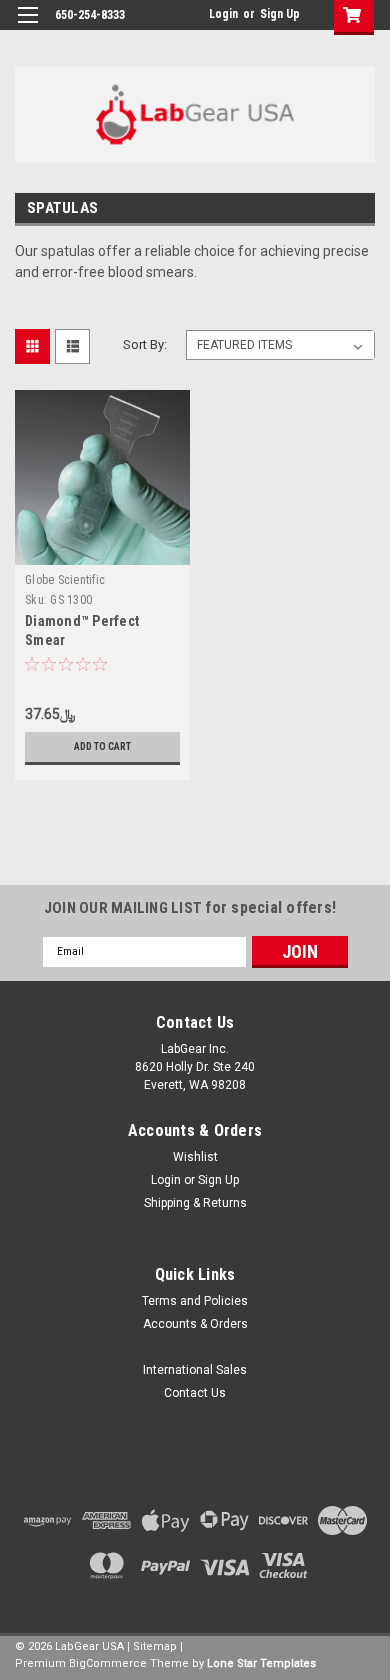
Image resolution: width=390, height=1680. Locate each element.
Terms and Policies (195, 1301)
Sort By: (145, 344)
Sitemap (155, 1646)
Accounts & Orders (195, 1324)
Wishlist (195, 1157)
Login (223, 14)
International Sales (195, 1370)
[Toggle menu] (27, 27)
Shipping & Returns (195, 1203)
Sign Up (280, 14)
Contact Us (195, 1393)
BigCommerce (108, 1663)
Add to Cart (102, 746)
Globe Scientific (65, 580)
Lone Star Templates (261, 1663)
